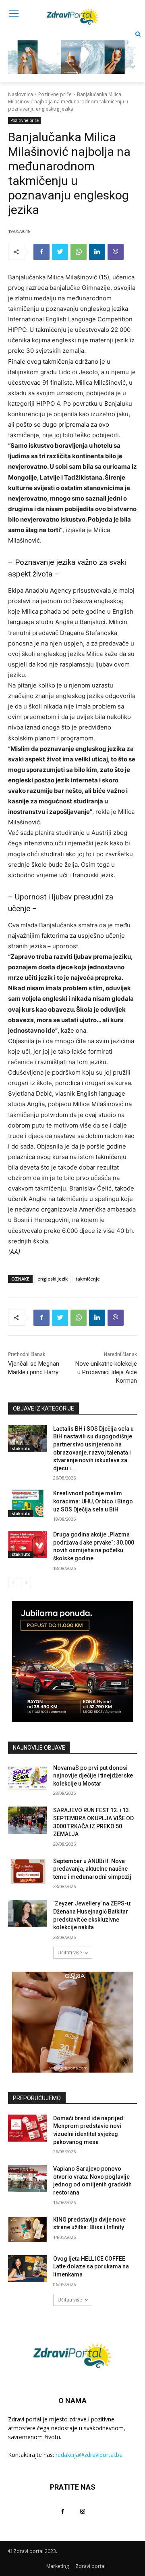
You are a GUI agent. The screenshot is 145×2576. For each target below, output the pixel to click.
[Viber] (116, 252)
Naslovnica (21, 94)
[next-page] (26, 1583)
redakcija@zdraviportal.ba (89, 2455)
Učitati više (70, 1952)
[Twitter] (60, 252)
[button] (138, 34)
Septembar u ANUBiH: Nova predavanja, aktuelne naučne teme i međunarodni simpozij (92, 1869)
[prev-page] (13, 1583)
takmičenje (88, 1279)
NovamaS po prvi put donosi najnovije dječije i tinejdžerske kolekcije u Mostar (93, 1776)
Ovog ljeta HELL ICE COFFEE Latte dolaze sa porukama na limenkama (91, 2267)
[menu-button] (14, 15)
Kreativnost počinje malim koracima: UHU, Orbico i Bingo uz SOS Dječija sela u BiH (93, 1501)
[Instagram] (82, 2511)
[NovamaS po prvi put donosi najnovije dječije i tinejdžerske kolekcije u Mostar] (27, 1778)
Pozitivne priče (55, 94)
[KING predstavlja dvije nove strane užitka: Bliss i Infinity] (27, 2229)
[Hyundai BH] (72, 1662)
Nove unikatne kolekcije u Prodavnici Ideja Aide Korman (106, 1372)
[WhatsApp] (79, 252)
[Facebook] (41, 252)
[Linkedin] (97, 252)
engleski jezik (53, 1279)
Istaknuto (21, 1448)
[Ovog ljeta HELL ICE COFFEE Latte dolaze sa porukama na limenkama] (27, 2269)
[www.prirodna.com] (72, 2022)
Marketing (58, 2566)
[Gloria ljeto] (72, 51)
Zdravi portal (90, 2566)
